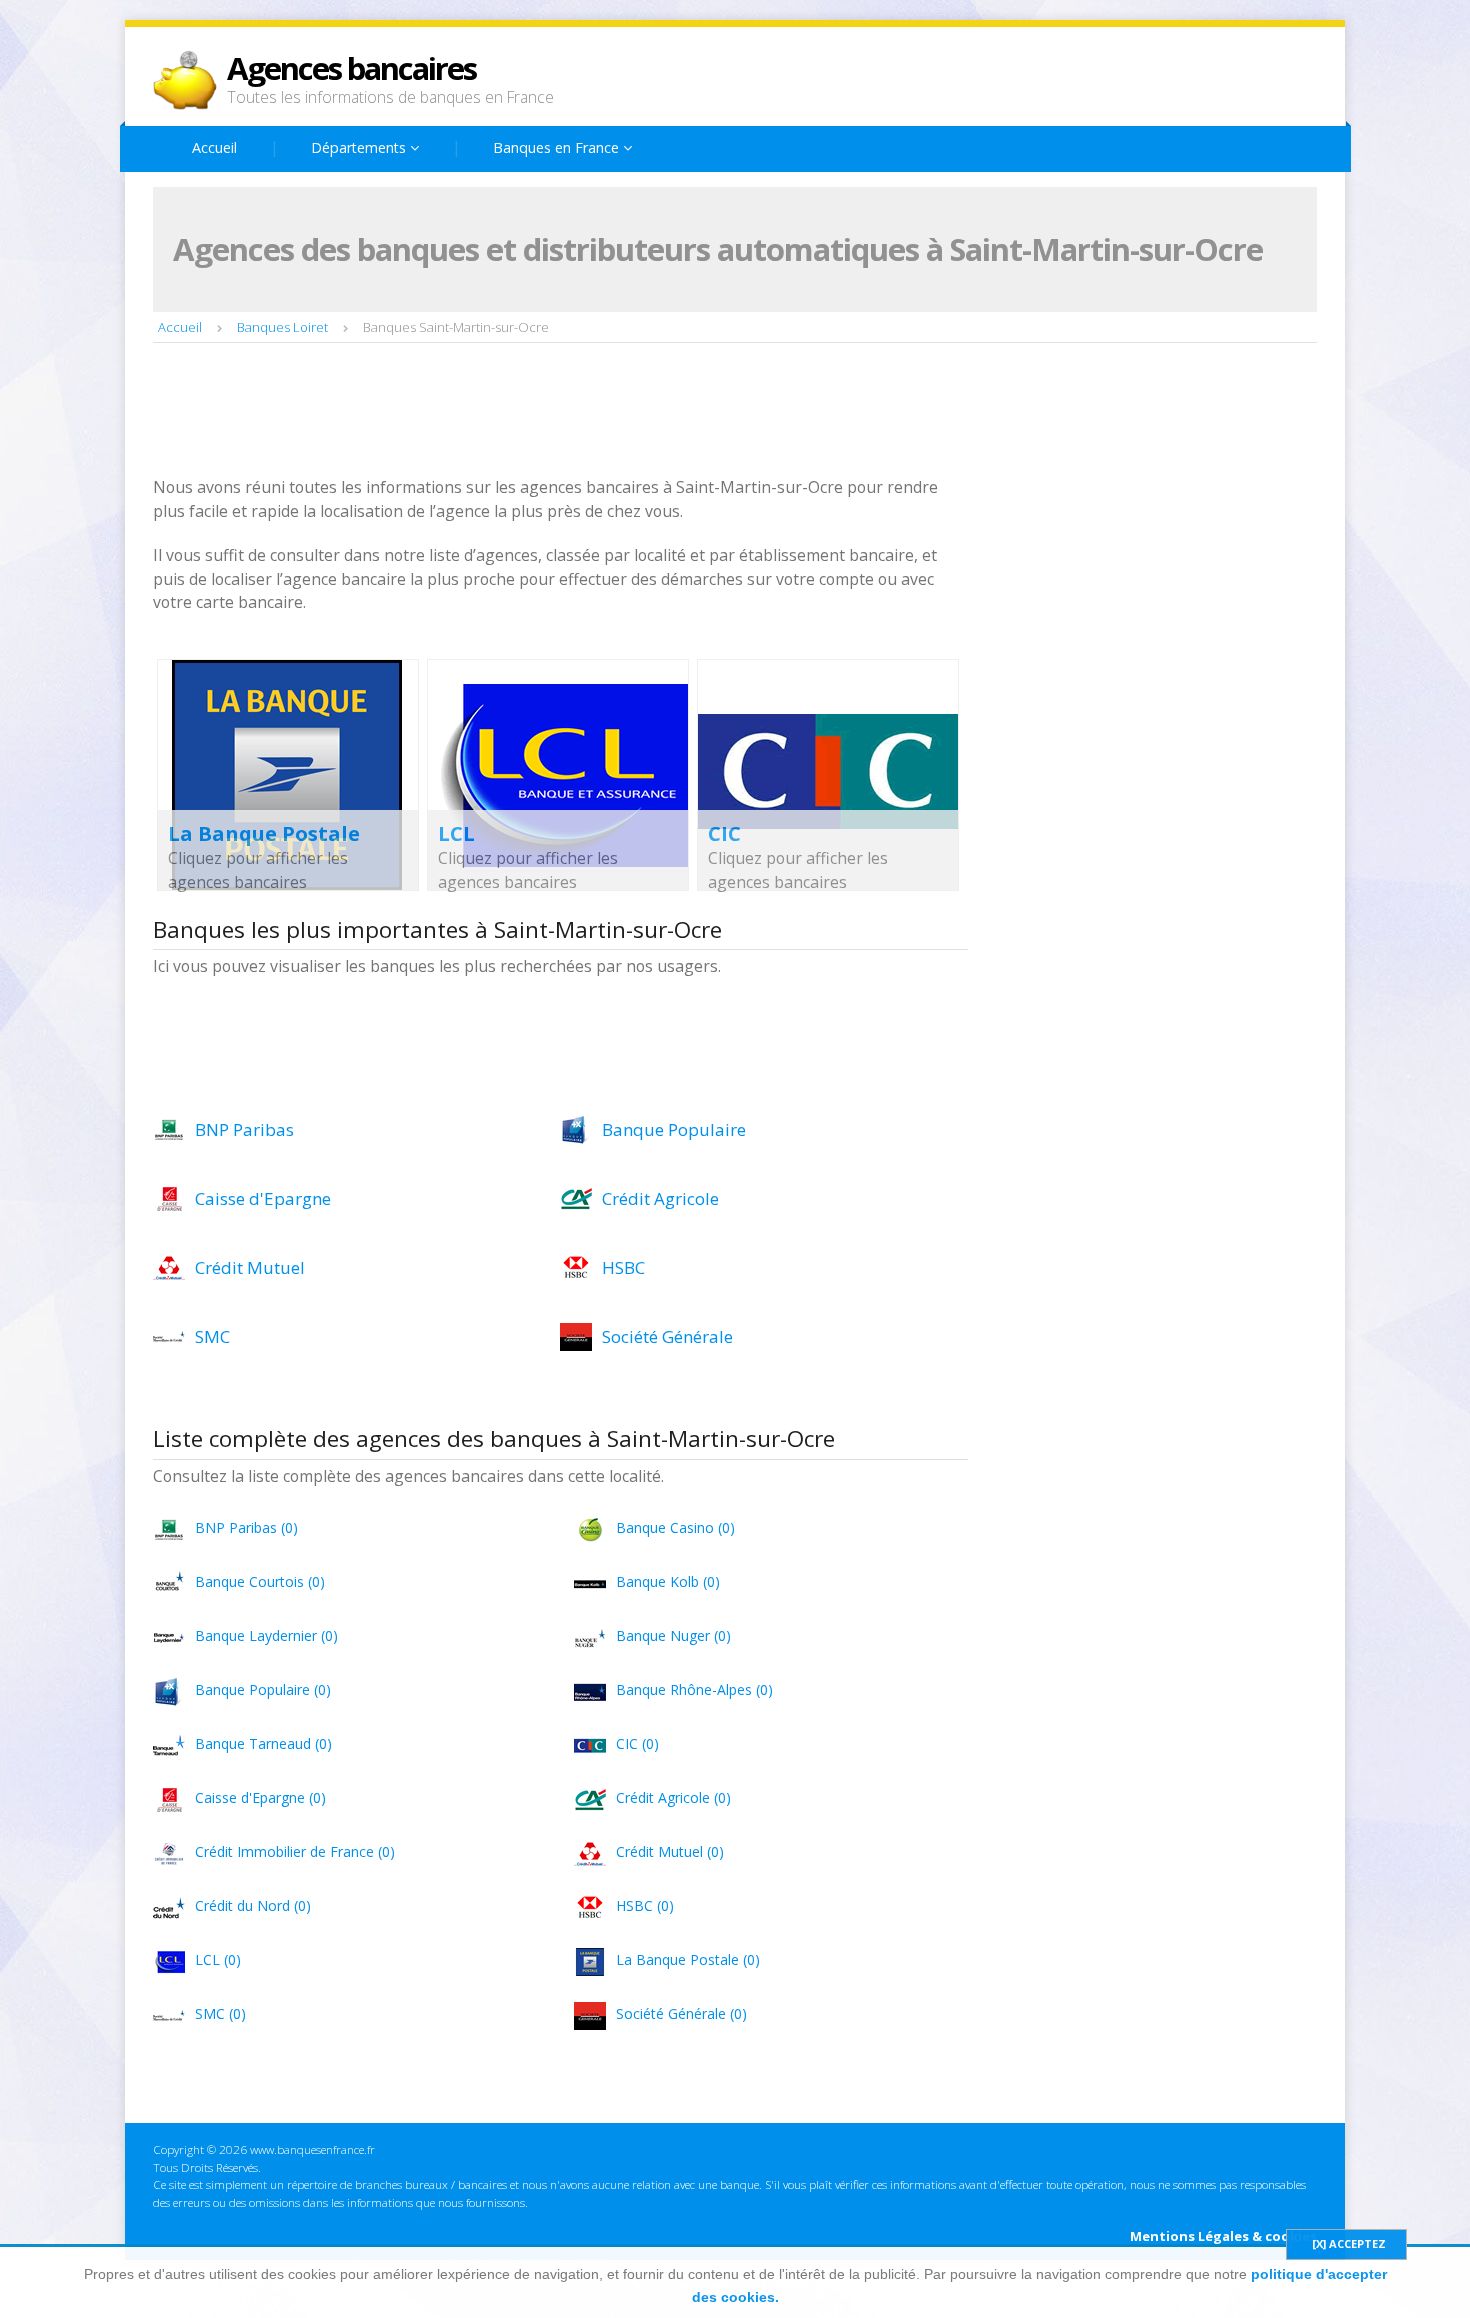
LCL (456, 833)
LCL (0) (218, 1959)
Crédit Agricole (660, 1198)
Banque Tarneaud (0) (263, 1743)
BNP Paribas (244, 1129)
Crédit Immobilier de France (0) (295, 1851)
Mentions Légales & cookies (1223, 2236)
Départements (360, 147)
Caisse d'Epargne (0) (260, 1797)
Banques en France (558, 147)
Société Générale (667, 1336)
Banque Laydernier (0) (266, 1635)
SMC (212, 1336)
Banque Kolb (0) (668, 1581)
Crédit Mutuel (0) (670, 1851)
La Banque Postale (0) (688, 1959)
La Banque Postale (264, 833)
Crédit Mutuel (250, 1267)
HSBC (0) (645, 1905)
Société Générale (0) (681, 2013)
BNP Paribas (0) (246, 1527)
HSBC (623, 1267)
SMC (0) (220, 2013)
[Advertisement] (517, 412)
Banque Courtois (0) (260, 1581)
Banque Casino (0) (675, 1527)
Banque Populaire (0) (263, 1689)
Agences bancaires (351, 68)
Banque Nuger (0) (673, 1635)
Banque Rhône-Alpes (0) (694, 1689)
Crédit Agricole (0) (673, 1797)
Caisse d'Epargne (263, 1198)
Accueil (214, 147)
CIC (724, 833)
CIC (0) (637, 1743)
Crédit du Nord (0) (253, 1905)
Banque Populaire (674, 1129)
